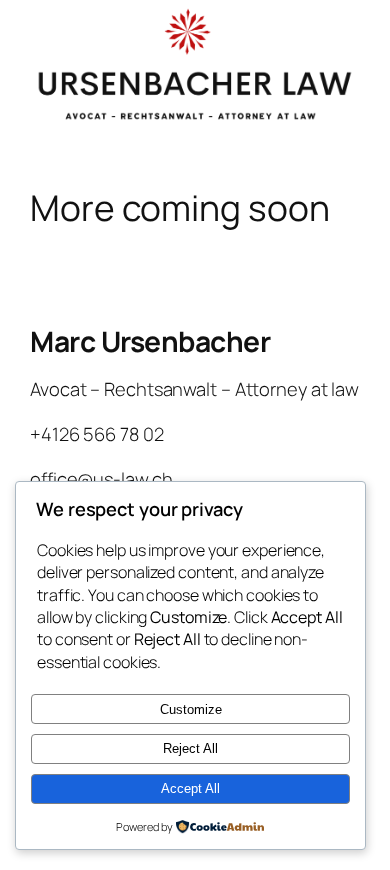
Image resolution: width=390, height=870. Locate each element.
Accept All (190, 788)
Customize (191, 709)
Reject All (190, 748)
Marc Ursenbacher (150, 341)
